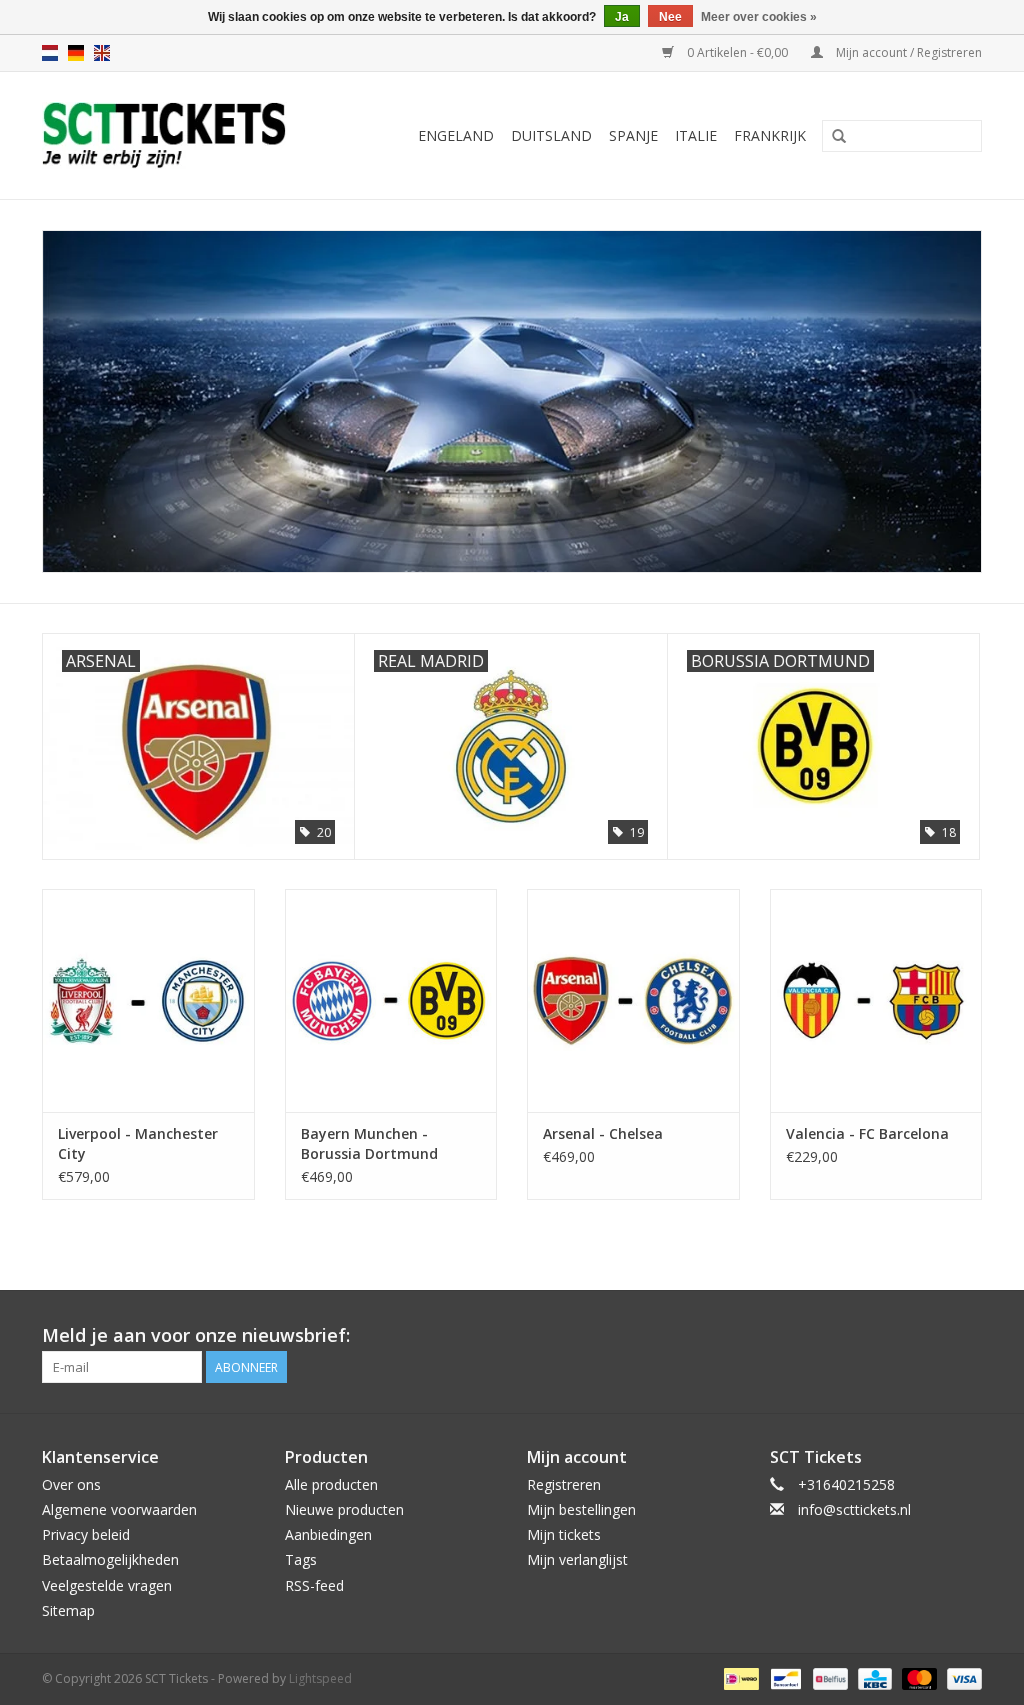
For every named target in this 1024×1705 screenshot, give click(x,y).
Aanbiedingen (328, 1534)
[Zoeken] (839, 137)
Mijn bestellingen (581, 1509)
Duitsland (551, 135)
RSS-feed (314, 1585)
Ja (622, 17)
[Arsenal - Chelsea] (633, 1000)
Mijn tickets (564, 1534)
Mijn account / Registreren (907, 52)
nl (50, 53)
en (102, 53)
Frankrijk (770, 135)
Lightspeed (320, 1678)
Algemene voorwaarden (119, 1509)
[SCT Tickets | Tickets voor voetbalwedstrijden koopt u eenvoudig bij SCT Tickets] (183, 135)
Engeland (456, 135)
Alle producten (331, 1484)
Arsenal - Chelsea (603, 1133)
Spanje (633, 135)
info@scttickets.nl (854, 1509)
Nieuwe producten (344, 1509)
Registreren (564, 1484)
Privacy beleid (86, 1534)
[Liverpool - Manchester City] (148, 1000)
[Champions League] (512, 401)
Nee (670, 17)
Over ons (71, 1484)
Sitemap (68, 1610)
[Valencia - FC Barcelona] (876, 1000)
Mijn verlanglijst (577, 1559)
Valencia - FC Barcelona (867, 1133)
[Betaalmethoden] (739, 1677)
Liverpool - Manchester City (138, 1143)
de (76, 53)
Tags (301, 1559)
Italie (696, 135)
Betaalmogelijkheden (110, 1559)
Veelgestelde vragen (107, 1585)
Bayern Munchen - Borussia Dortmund (369, 1143)
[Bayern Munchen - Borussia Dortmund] (391, 1000)
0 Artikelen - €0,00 (737, 52)
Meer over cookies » (759, 17)
